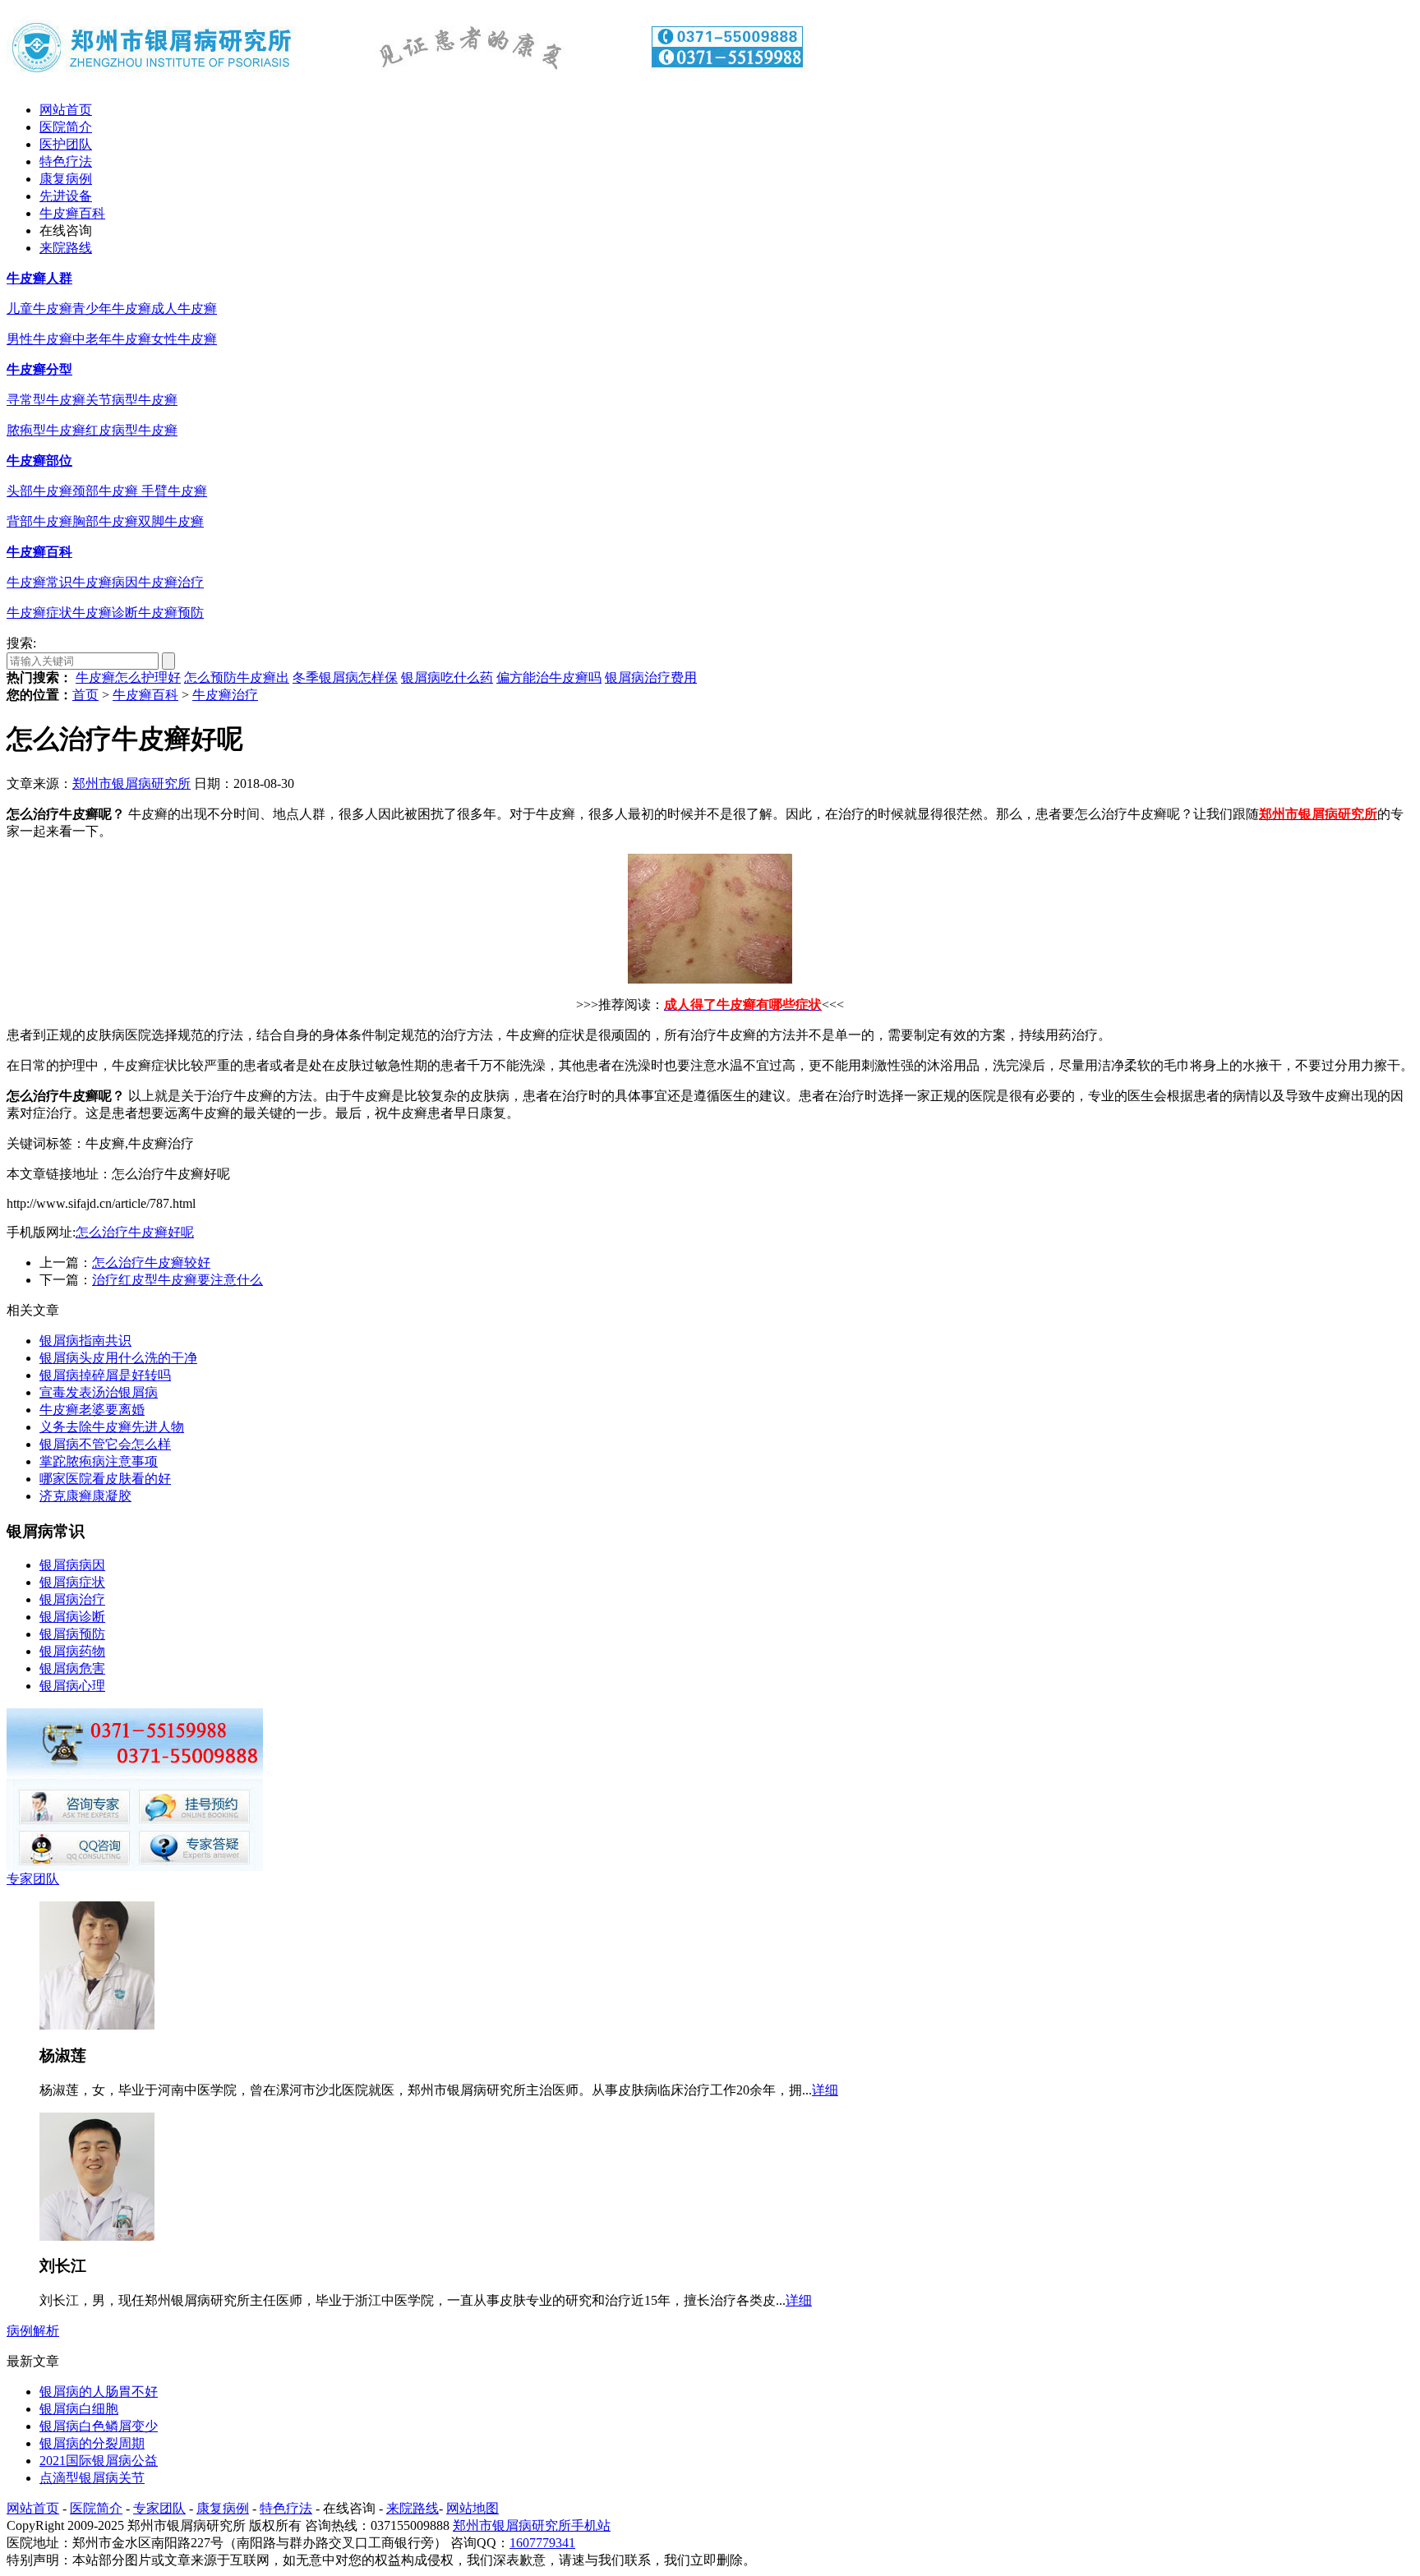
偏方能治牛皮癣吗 (549, 677)
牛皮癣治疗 (171, 582)
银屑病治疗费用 (651, 677)
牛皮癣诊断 (105, 613)
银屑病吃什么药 (447, 677)
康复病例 (66, 179)
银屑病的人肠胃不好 (99, 2392)
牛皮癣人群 (39, 278)
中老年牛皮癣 (112, 339)
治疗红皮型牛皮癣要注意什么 (177, 1280)
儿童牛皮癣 (39, 309)
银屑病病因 (72, 1565)
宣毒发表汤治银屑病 (99, 1392)
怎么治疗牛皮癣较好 (151, 1263)
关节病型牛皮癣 (131, 400)
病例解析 (33, 2331)
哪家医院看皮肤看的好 (105, 1479)
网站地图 (473, 2508)
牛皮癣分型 (39, 369)
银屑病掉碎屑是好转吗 (105, 1375)
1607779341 (542, 2543)
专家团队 (33, 1879)
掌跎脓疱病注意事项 (99, 1461)
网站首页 (66, 110)
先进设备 (66, 196)
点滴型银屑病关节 (92, 2478)
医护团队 (66, 144)
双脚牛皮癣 (171, 521)
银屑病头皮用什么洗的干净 (118, 1358)
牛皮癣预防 (171, 613)
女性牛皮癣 (184, 339)
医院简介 (66, 127)
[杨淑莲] (97, 2025)
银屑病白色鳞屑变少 (99, 2426)
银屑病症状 (72, 1582)
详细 (825, 2090)
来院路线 (66, 248)
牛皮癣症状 (39, 613)
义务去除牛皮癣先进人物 (112, 1427)
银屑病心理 (72, 1686)
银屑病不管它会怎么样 (105, 1444)
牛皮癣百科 (72, 213)
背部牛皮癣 (39, 521)
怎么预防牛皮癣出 (237, 677)
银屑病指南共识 (85, 1341)
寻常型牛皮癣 (46, 400)
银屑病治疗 (72, 1599)
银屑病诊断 (72, 1617)
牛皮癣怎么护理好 (128, 677)
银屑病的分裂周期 (92, 2443)
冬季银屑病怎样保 (345, 677)
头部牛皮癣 (39, 491)
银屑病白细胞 (79, 2409)
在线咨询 (66, 230)
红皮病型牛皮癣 (131, 430)
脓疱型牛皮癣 (46, 430)
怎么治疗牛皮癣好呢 (135, 1232)
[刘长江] (97, 2236)
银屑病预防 (72, 1634)
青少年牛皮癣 (112, 309)
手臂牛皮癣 (174, 491)
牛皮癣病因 (105, 582)
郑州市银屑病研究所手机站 (532, 2525)
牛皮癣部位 (39, 461)
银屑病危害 (72, 1668)
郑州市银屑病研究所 (131, 783)
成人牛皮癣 (184, 309)
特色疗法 (66, 161)
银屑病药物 (72, 1651)
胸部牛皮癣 (105, 521)
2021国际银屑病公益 (99, 2461)
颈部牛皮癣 (107, 491)
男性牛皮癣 (39, 339)
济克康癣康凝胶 (85, 1496)
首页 (85, 695)
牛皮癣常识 (39, 582)
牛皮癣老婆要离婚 (92, 1410)
